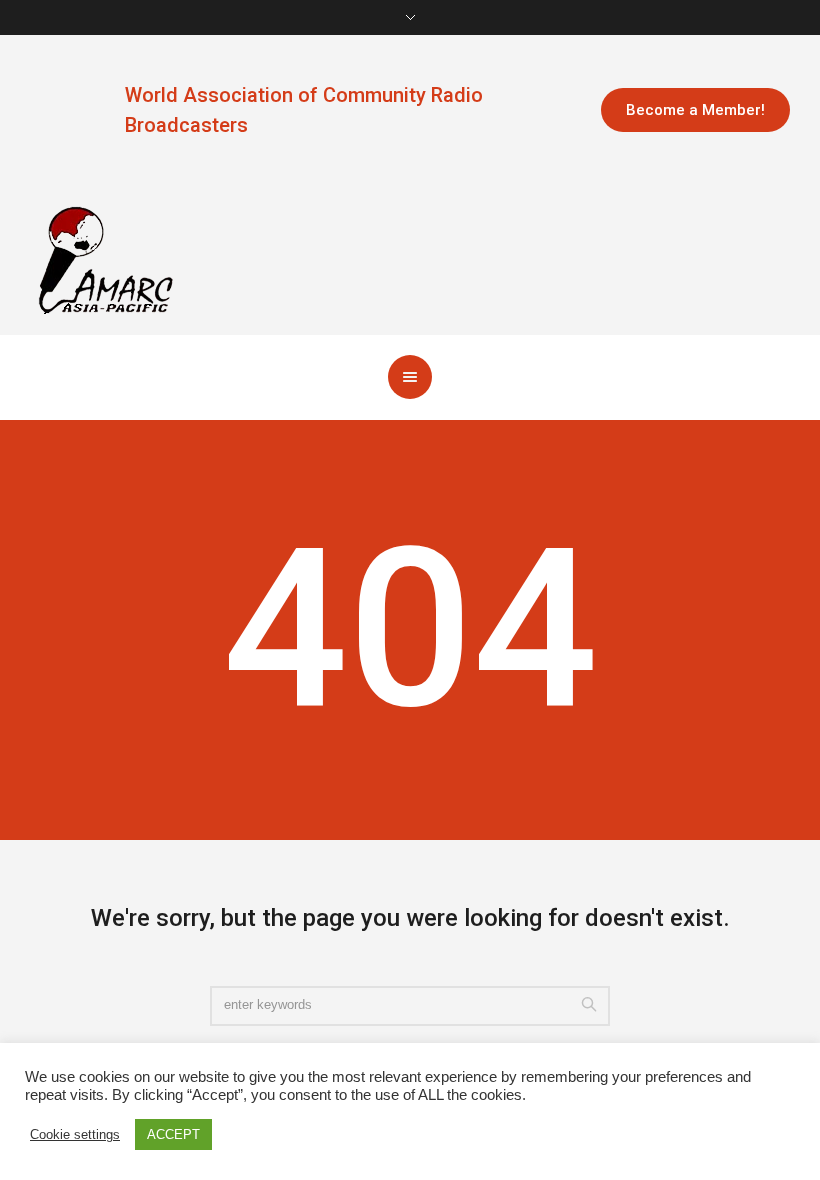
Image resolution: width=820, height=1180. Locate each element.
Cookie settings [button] (75, 1134)
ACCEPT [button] (173, 1134)
